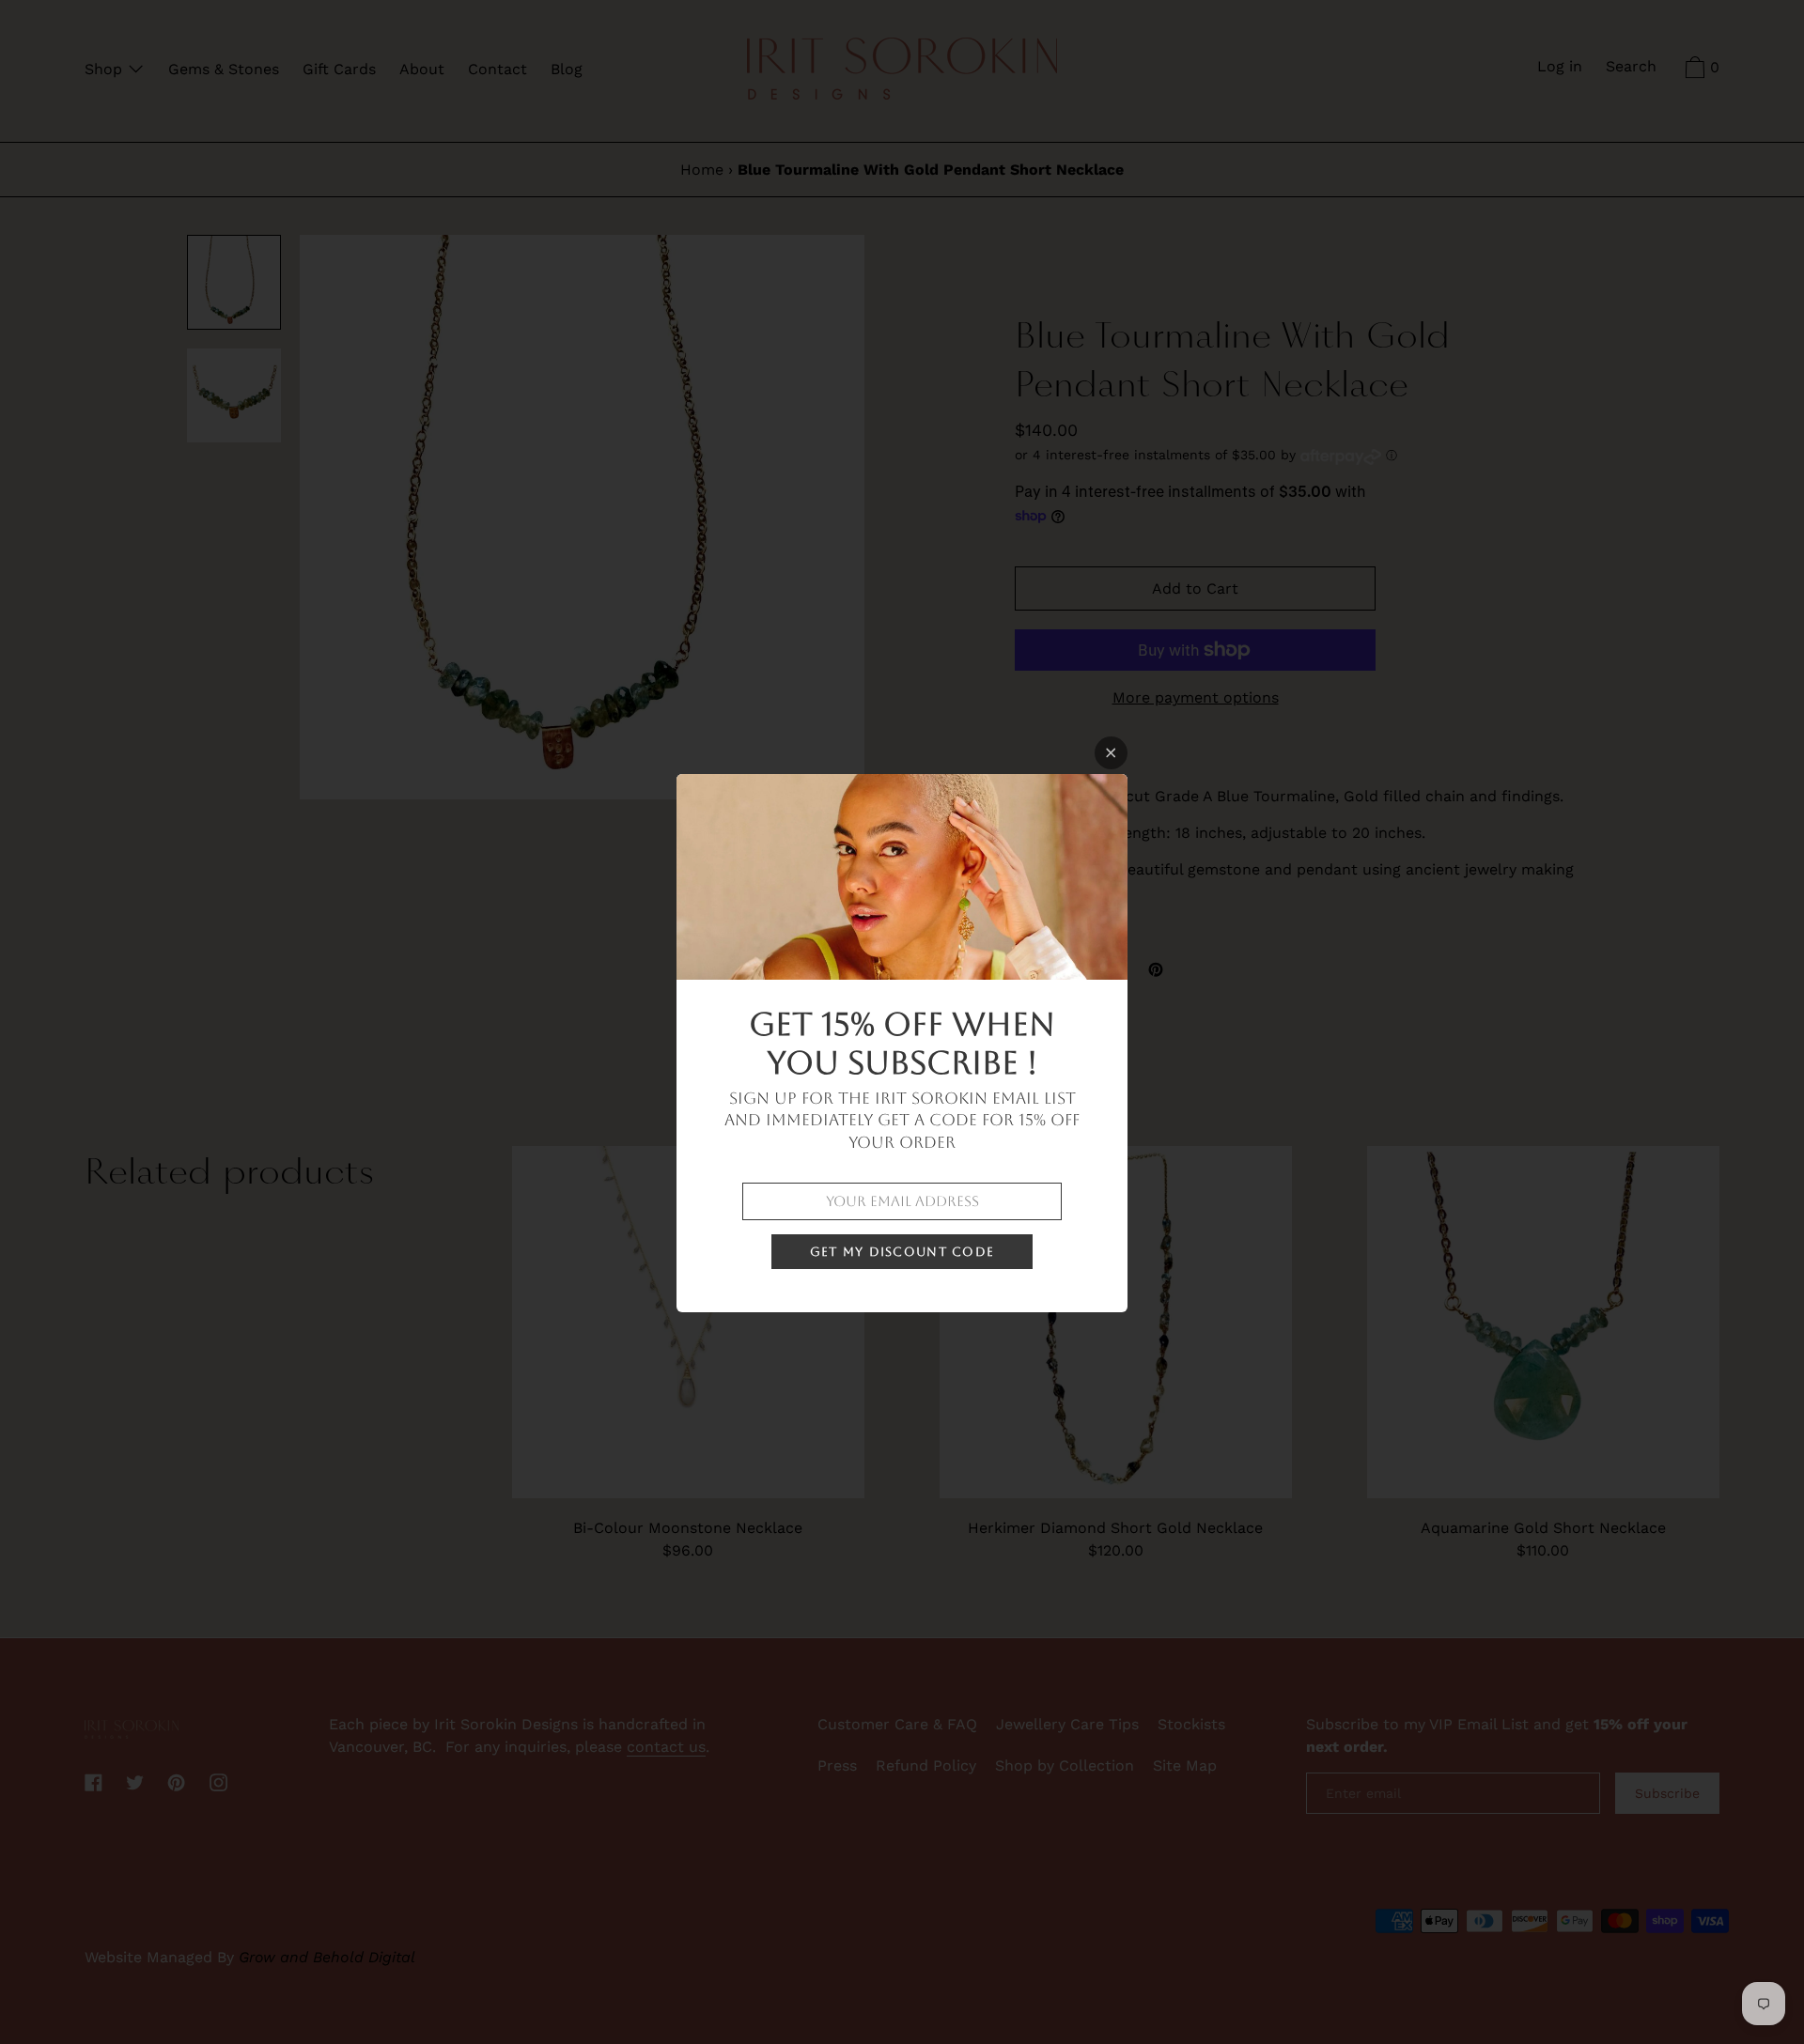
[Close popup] (1111, 753)
